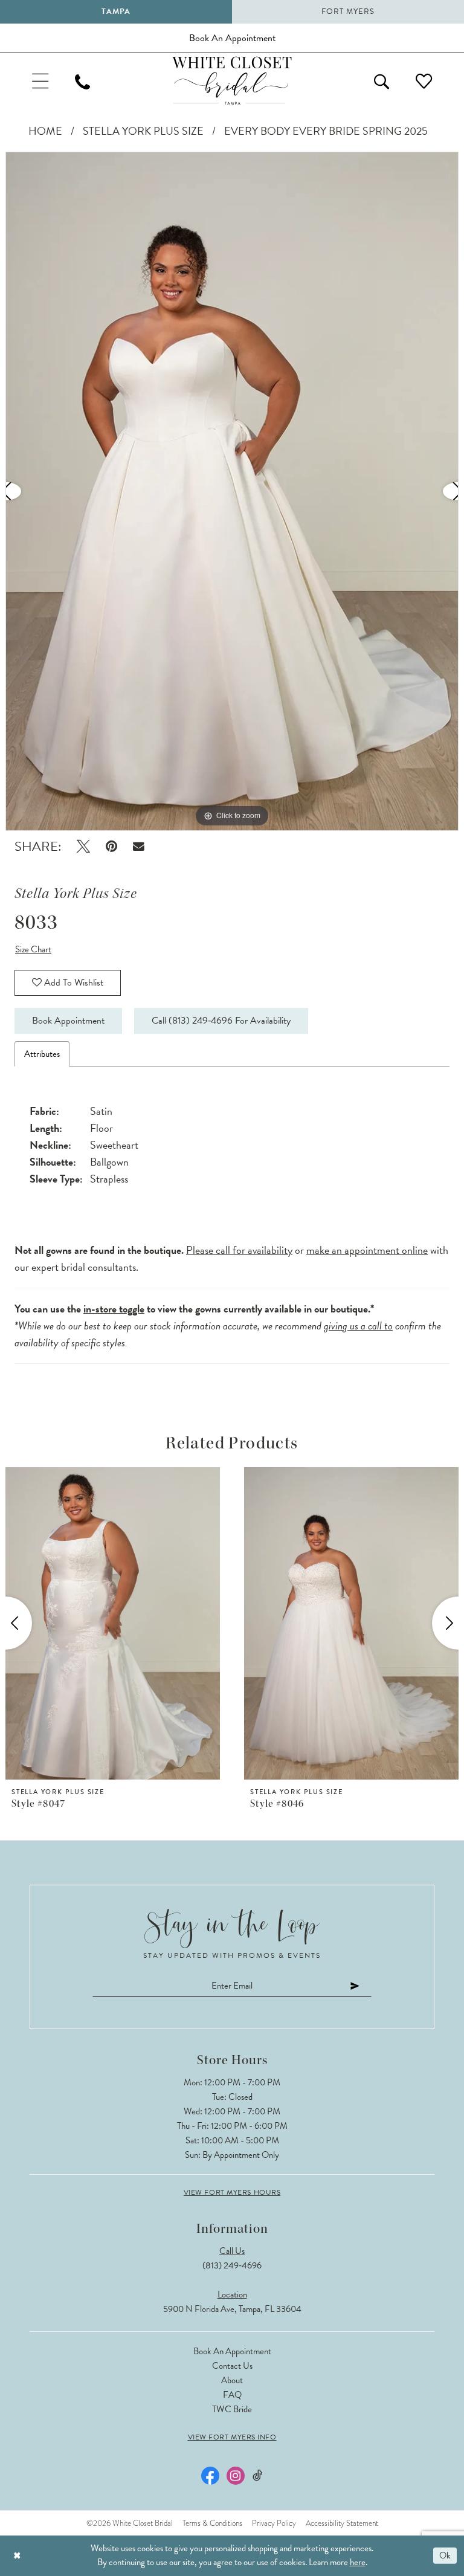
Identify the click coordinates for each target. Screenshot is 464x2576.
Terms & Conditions (212, 2523)
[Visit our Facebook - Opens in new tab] (210, 2476)
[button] (40, 81)
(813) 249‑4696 (232, 2265)
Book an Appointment (232, 2351)
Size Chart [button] (33, 949)
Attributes (42, 1054)
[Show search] (382, 81)
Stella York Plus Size (143, 131)
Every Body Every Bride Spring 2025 (326, 131)
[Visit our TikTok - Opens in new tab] (258, 2475)
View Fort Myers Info (232, 2437)
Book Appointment (68, 1021)
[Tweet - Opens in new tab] (83, 846)
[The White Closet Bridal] (232, 81)
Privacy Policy (274, 2523)
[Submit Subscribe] (355, 1986)
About (232, 2380)
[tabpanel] (232, 491)
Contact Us (232, 2366)
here (358, 2562)
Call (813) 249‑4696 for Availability (221, 1021)
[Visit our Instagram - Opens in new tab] (236, 2476)
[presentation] (188, 1623)
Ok (445, 2555)
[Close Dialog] (17, 2556)
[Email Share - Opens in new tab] (139, 846)
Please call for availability (239, 1250)
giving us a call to (358, 1325)
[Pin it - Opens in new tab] (111, 846)
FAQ (232, 2395)
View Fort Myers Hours (232, 2192)
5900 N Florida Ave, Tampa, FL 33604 (232, 2309)
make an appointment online (367, 1250)
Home (45, 131)
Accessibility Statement (342, 2523)
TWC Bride (232, 2409)
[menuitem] (40, 81)
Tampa (116, 11)
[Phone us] (82, 81)
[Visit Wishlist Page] (424, 81)
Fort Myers (348, 11)
